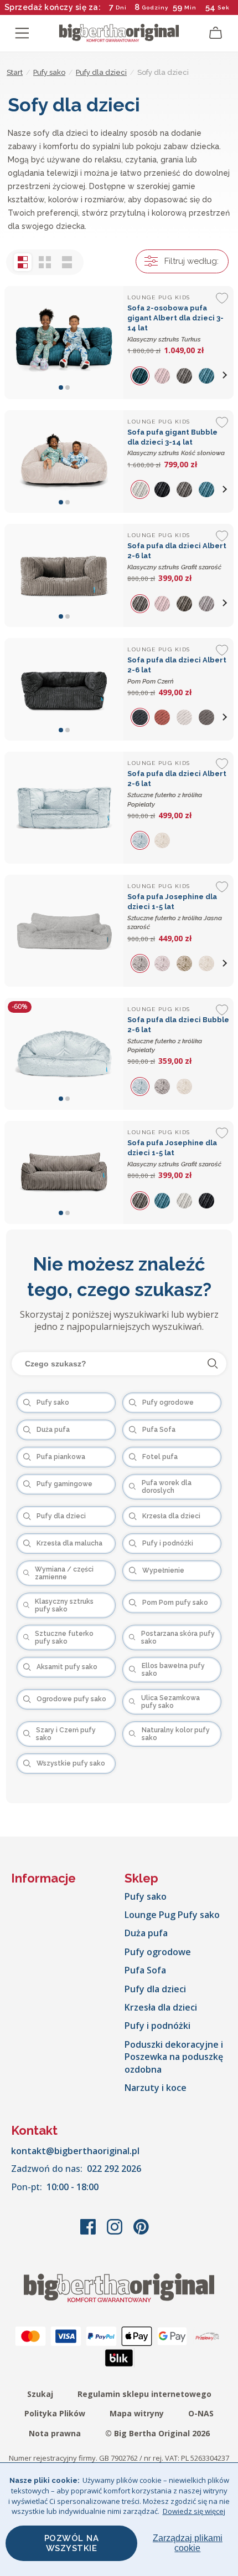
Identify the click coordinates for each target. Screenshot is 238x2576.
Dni (121, 7)
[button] (225, 375)
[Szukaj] (213, 1364)
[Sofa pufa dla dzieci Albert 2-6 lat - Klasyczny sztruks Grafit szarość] (64, 575)
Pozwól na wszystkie (72, 2543)
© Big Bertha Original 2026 (157, 2433)
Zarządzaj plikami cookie (188, 2543)
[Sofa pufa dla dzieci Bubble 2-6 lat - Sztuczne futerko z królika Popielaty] (64, 1054)
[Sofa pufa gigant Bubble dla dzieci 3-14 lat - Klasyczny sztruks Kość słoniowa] (64, 462)
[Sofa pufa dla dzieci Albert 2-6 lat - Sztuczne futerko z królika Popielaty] (64, 808)
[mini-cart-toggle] (216, 33)
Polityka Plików (55, 2413)
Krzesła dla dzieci (161, 2007)
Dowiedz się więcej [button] (194, 2511)
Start (15, 72)
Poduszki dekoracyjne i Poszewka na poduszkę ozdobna (174, 2057)
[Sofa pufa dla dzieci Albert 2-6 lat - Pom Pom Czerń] (64, 690)
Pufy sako (146, 1896)
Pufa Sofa (145, 1970)
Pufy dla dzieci (155, 1989)
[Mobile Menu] (22, 33)
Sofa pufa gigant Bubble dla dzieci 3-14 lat (176, 443)
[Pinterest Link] (141, 2232)
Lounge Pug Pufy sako (172, 1915)
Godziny (155, 7)
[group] (143, 375)
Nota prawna (55, 2433)
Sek (224, 7)
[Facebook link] (89, 2232)
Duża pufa (146, 1933)
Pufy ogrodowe (158, 1952)
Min (190, 7)
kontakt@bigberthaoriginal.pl (75, 2151)
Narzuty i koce (156, 2088)
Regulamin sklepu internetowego (144, 2394)
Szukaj (40, 2394)
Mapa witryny (137, 2413)
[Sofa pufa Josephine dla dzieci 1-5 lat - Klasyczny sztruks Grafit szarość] (64, 1172)
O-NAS (201, 2413)
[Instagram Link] (116, 2232)
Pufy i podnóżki (157, 2026)
